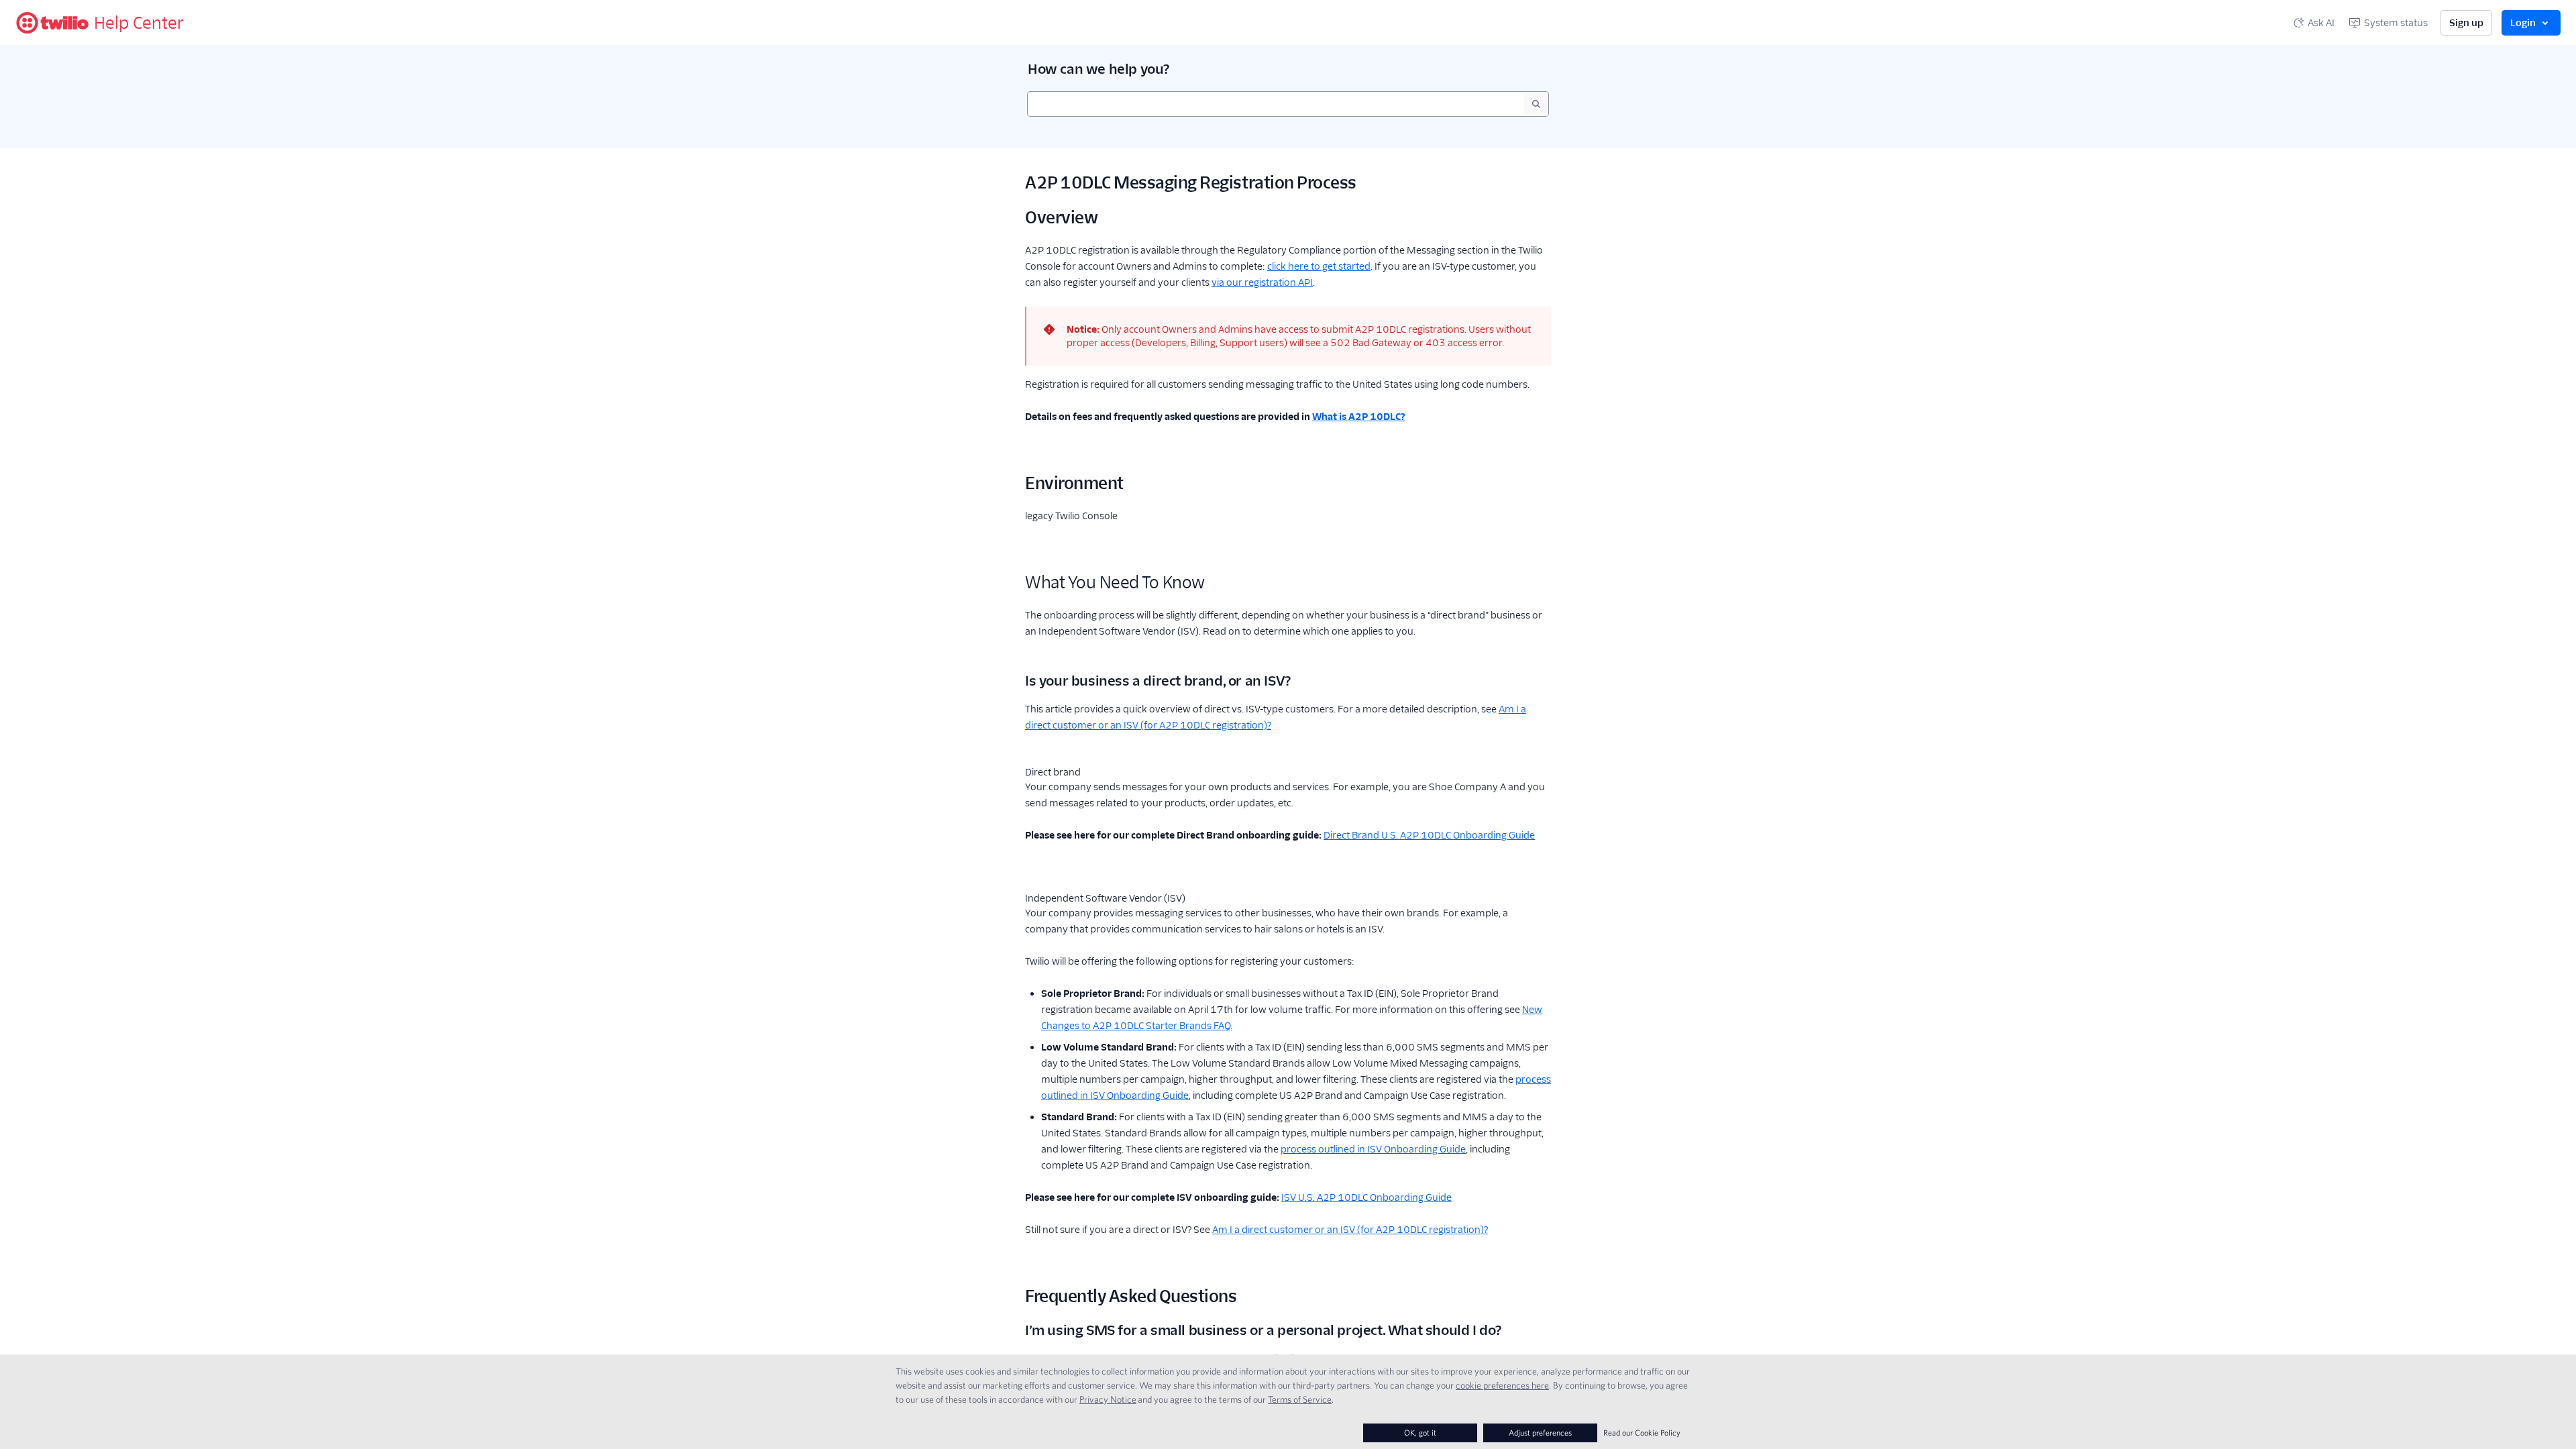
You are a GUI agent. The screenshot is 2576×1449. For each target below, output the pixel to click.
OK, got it (1420, 1433)
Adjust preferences (1540, 1433)
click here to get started (1319, 266)
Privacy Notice (1108, 1399)
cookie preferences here (1502, 1385)
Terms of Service (1300, 1399)
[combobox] (1276, 104)
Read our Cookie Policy (1642, 1433)
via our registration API (1262, 282)
